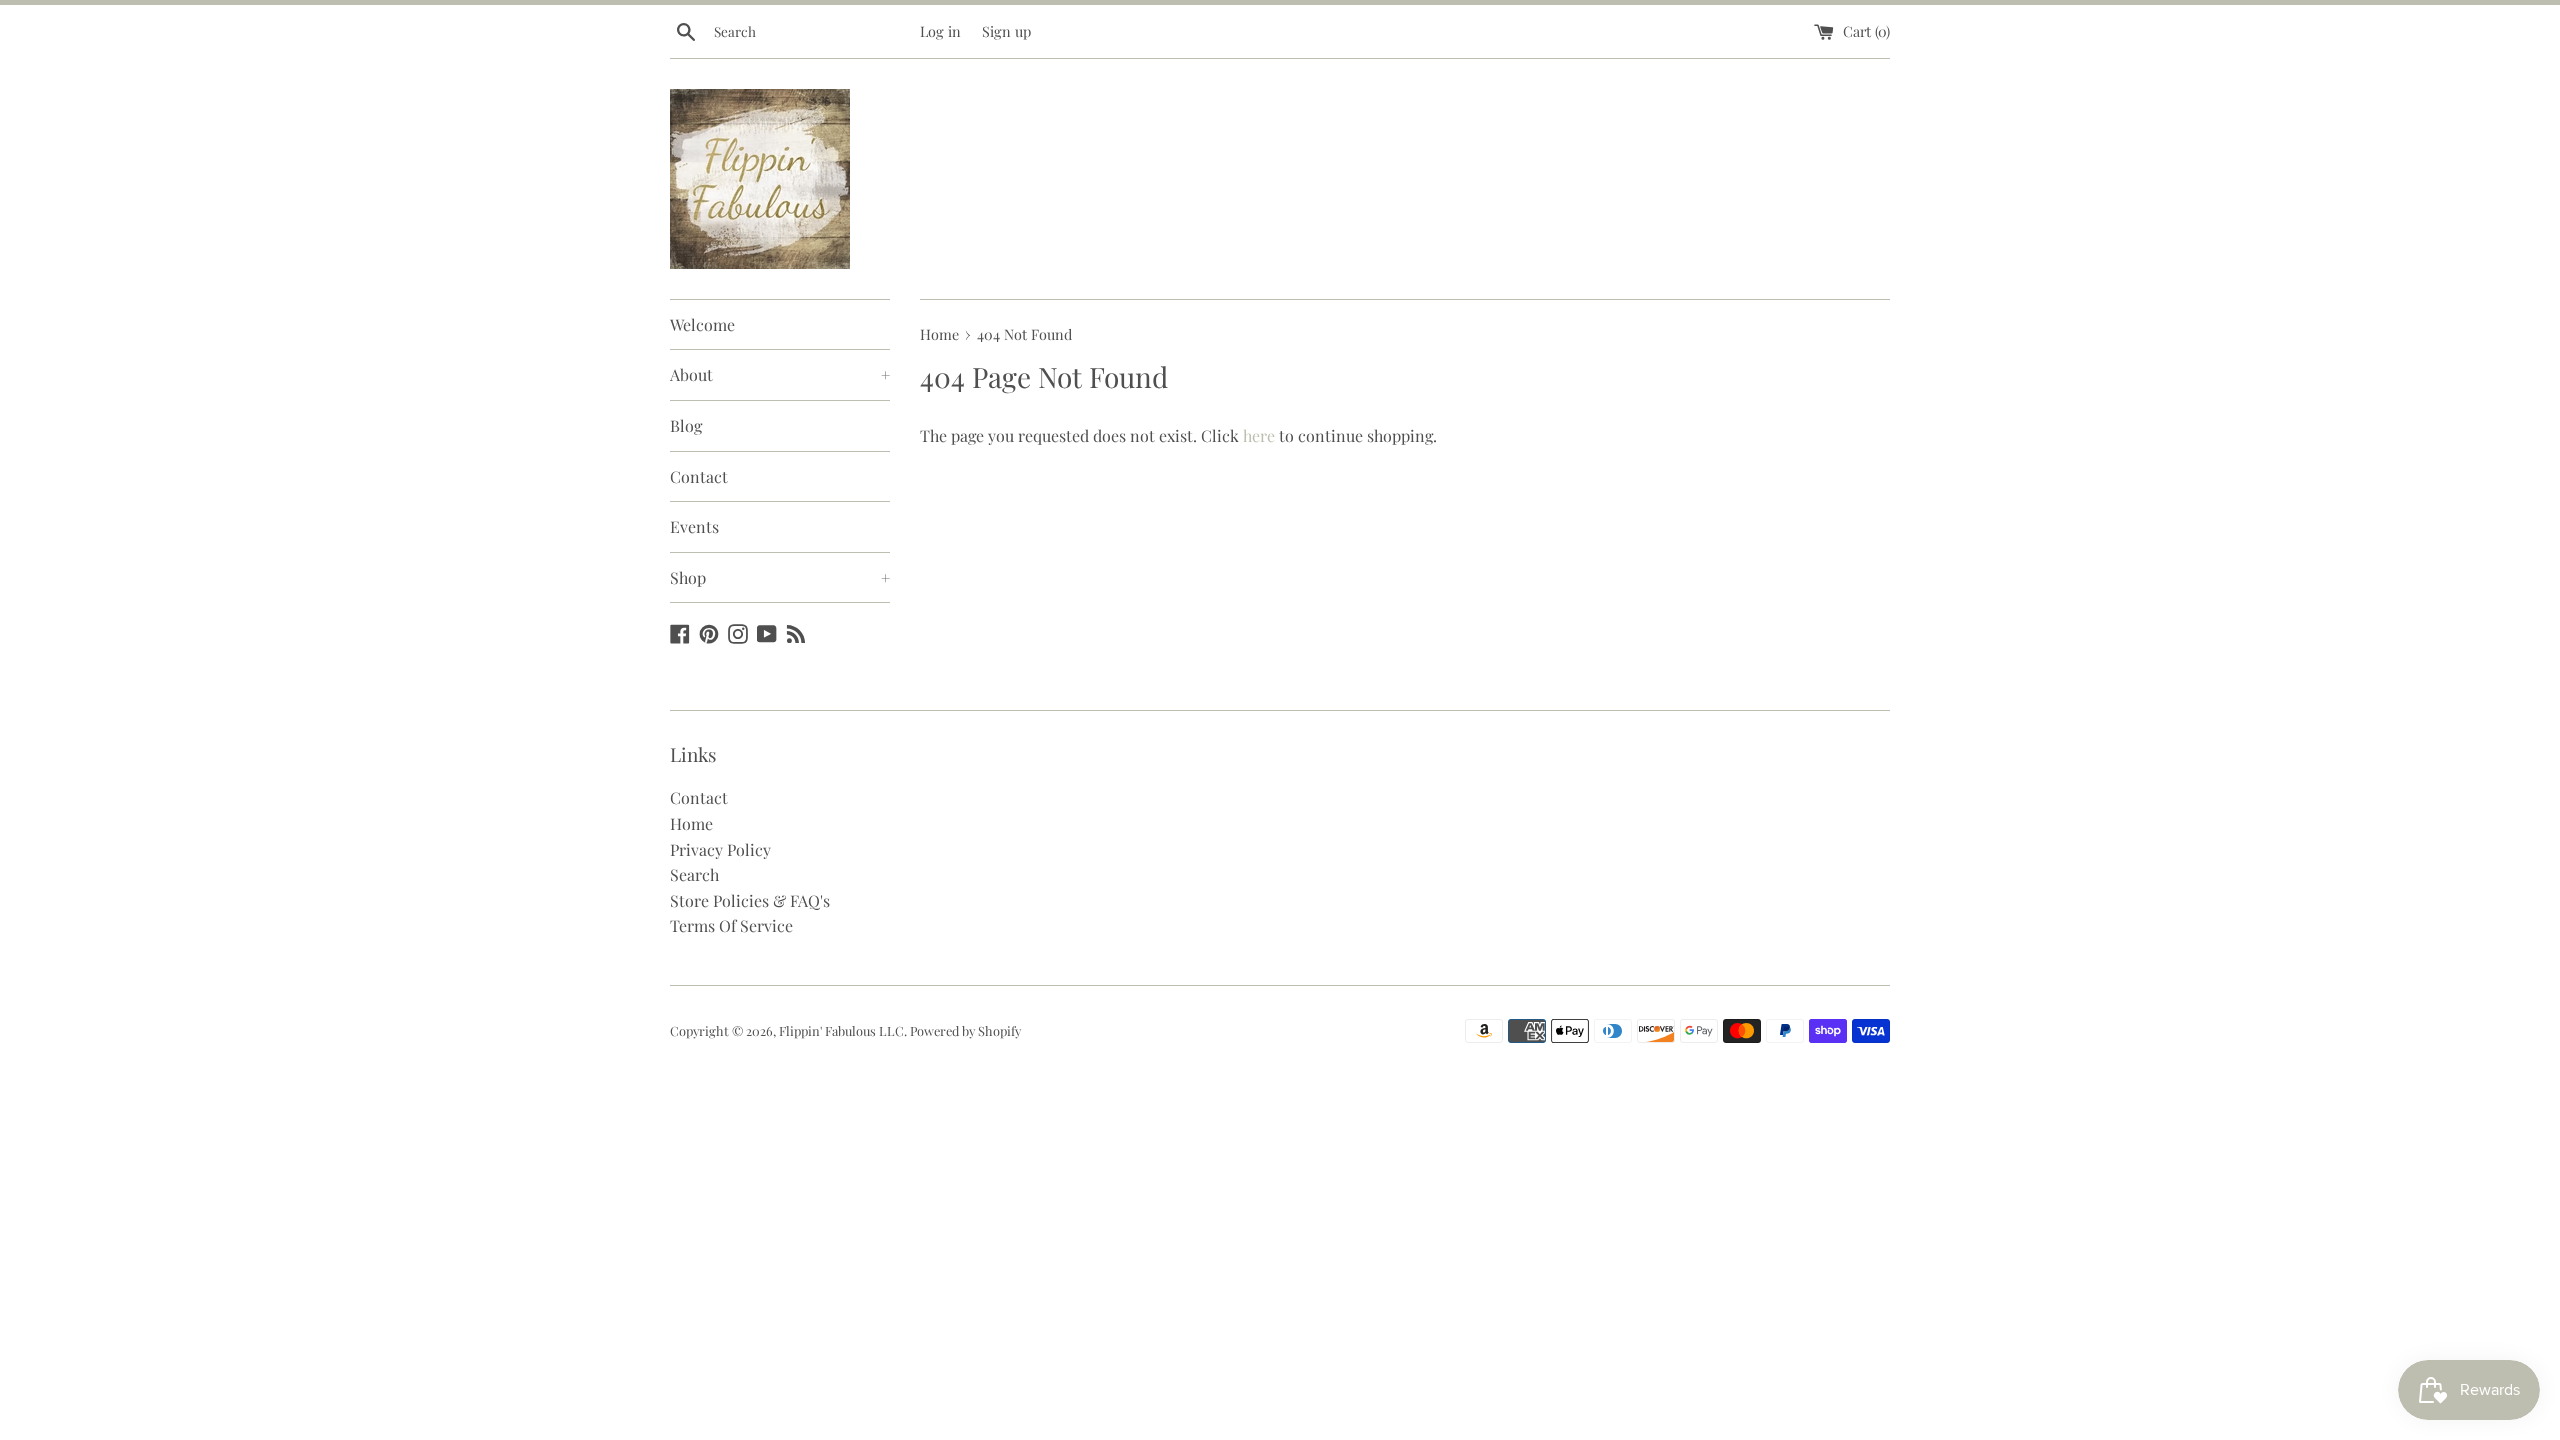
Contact (699, 476)
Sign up (1006, 31)
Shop (780, 577)
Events (694, 526)
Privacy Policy (720, 849)
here (1259, 435)
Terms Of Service (731, 925)
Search (694, 874)
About (780, 374)
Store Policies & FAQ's (750, 900)
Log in (940, 31)
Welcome (702, 324)
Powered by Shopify (965, 1030)
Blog (686, 425)
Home (691, 823)
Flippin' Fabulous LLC (841, 1030)
